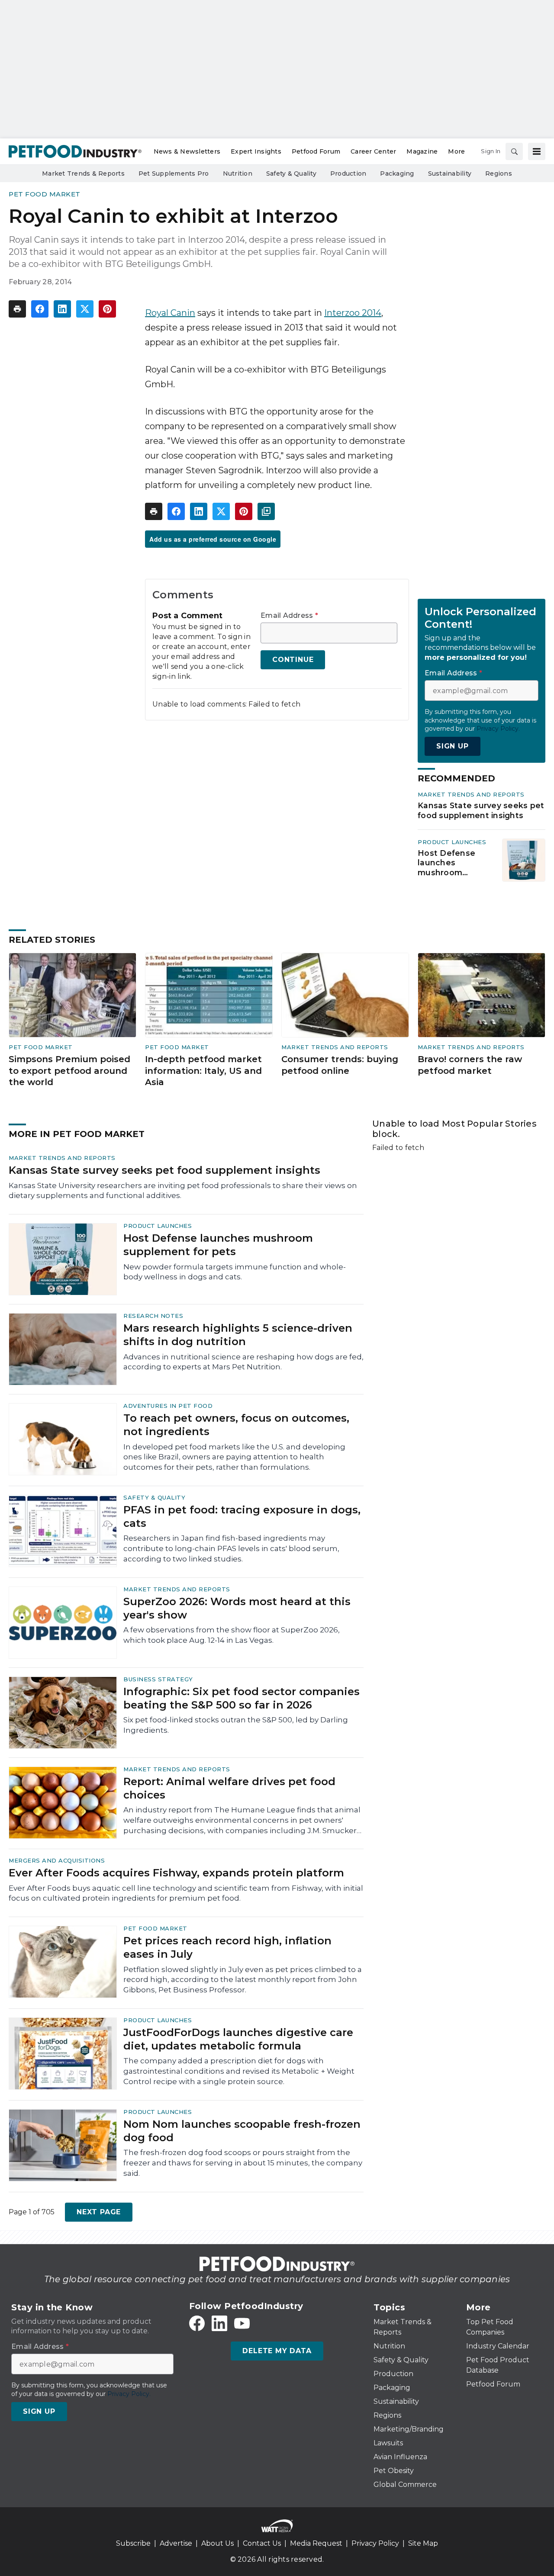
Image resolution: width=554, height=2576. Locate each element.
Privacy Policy (375, 2543)
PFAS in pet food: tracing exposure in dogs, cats (242, 1516)
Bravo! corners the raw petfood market (470, 1065)
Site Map (423, 2543)
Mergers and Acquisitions (57, 1860)
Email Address (289, 616)
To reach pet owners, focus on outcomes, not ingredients (236, 1425)
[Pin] (107, 309)
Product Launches (452, 842)
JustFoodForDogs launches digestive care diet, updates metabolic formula (238, 2039)
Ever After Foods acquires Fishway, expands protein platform (176, 1873)
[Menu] (537, 151)
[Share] (40, 309)
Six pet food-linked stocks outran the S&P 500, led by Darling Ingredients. (236, 1725)
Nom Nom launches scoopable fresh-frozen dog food (242, 2131)
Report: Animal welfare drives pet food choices (229, 1788)
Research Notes (153, 1316)
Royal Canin (170, 313)
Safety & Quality (154, 1497)
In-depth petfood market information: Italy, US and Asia (203, 1071)
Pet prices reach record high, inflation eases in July (227, 1947)
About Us (217, 2543)
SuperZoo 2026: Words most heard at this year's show (237, 1608)
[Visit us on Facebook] (197, 2323)
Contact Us (262, 2543)
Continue (293, 660)
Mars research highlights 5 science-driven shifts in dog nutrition (238, 1335)
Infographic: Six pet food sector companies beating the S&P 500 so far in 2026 (242, 1698)
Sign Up (453, 746)
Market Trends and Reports (471, 794)
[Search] (514, 151)
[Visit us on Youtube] (242, 2323)
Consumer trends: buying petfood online (340, 1065)
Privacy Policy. (498, 729)
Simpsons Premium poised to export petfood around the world (69, 1071)
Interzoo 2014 (353, 313)
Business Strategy (158, 1679)
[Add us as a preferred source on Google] (266, 511)
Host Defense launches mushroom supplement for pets (450, 863)
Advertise (176, 2543)
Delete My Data (277, 2351)
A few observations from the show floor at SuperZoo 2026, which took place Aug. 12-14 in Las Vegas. (232, 1635)
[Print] (17, 309)
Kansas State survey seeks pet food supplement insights (481, 810)
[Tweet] (85, 309)
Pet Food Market (45, 194)
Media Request (316, 2543)
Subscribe (133, 2543)
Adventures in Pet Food (168, 1406)
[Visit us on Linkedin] (219, 2323)
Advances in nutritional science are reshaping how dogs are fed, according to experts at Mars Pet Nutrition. (243, 1362)
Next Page (99, 2212)
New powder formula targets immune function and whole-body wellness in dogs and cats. (235, 1272)
